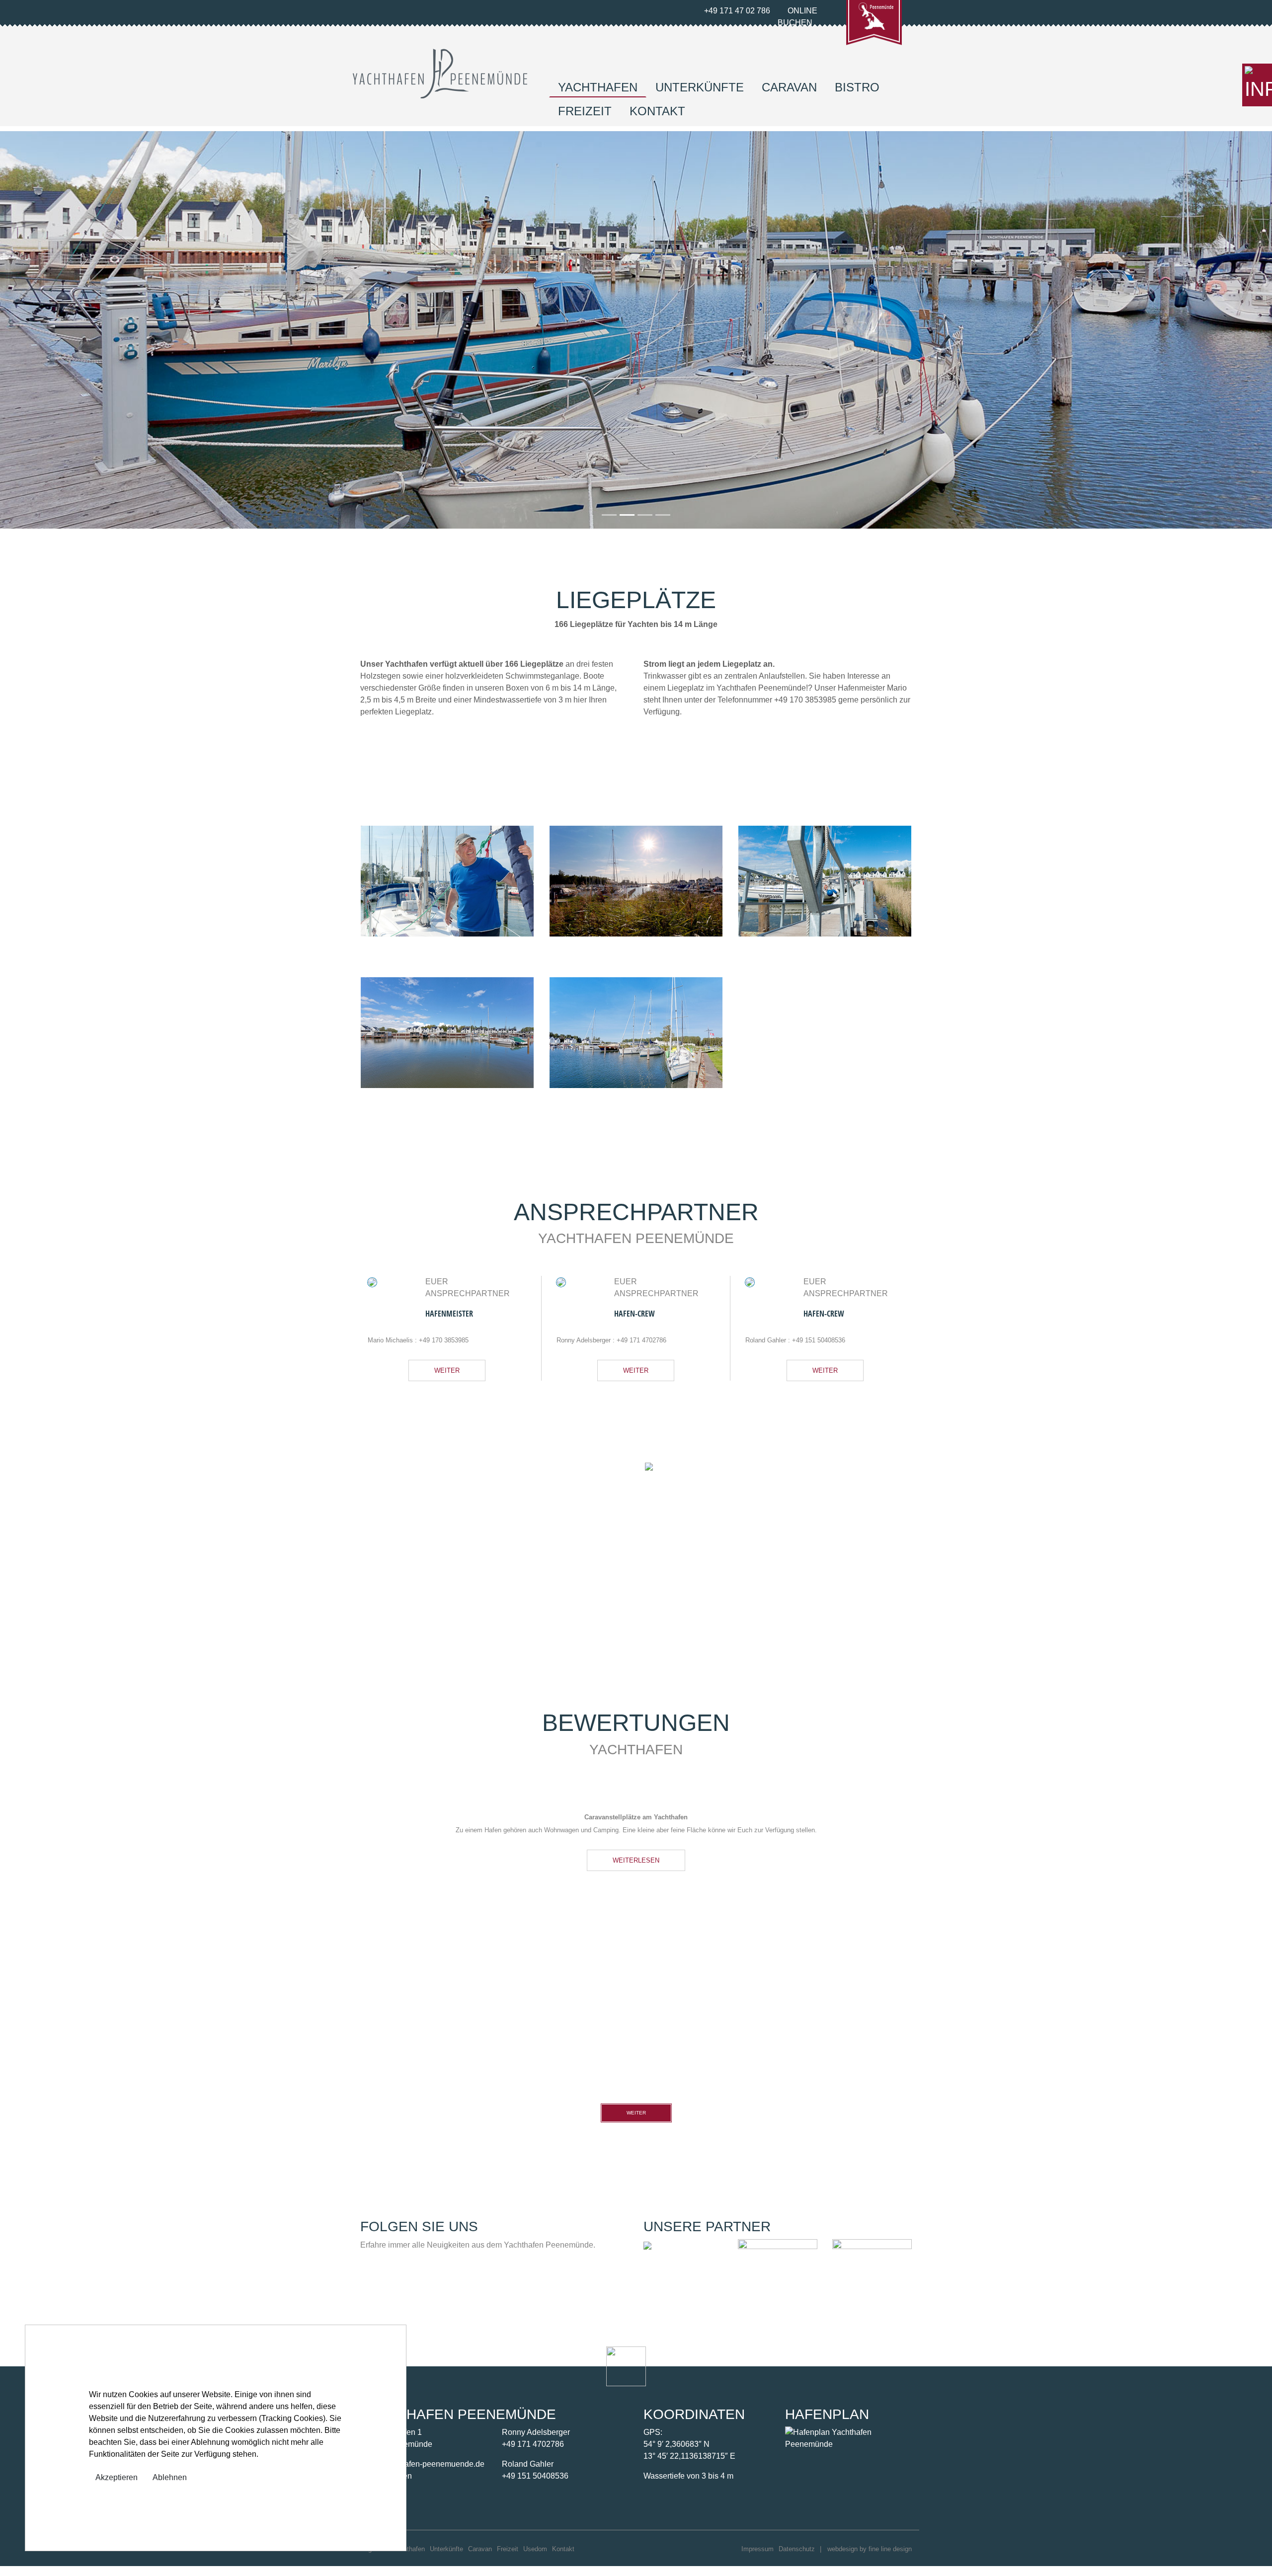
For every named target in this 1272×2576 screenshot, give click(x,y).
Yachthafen (598, 87)
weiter (447, 1370)
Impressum (757, 2559)
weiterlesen (381, 1615)
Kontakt (657, 111)
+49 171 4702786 (641, 1340)
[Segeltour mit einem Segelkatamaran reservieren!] (647, 2255)
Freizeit (585, 111)
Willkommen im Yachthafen (425, 1520)
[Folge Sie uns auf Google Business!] (386, 2292)
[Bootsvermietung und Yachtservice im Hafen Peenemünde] (872, 2288)
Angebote (374, 2559)
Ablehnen (170, 2477)
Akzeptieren (117, 2477)
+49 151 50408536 (819, 1340)
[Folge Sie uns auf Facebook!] (369, 2292)
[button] (95, 330)
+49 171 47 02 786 (736, 11)
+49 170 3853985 (444, 1340)
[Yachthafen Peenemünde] (440, 73)
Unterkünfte (700, 87)
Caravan (789, 87)
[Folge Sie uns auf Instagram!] (401, 2292)
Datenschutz (797, 2559)
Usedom (535, 2559)
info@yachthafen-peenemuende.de (422, 2474)
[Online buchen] (1257, 85)
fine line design (890, 2559)
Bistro (857, 87)
